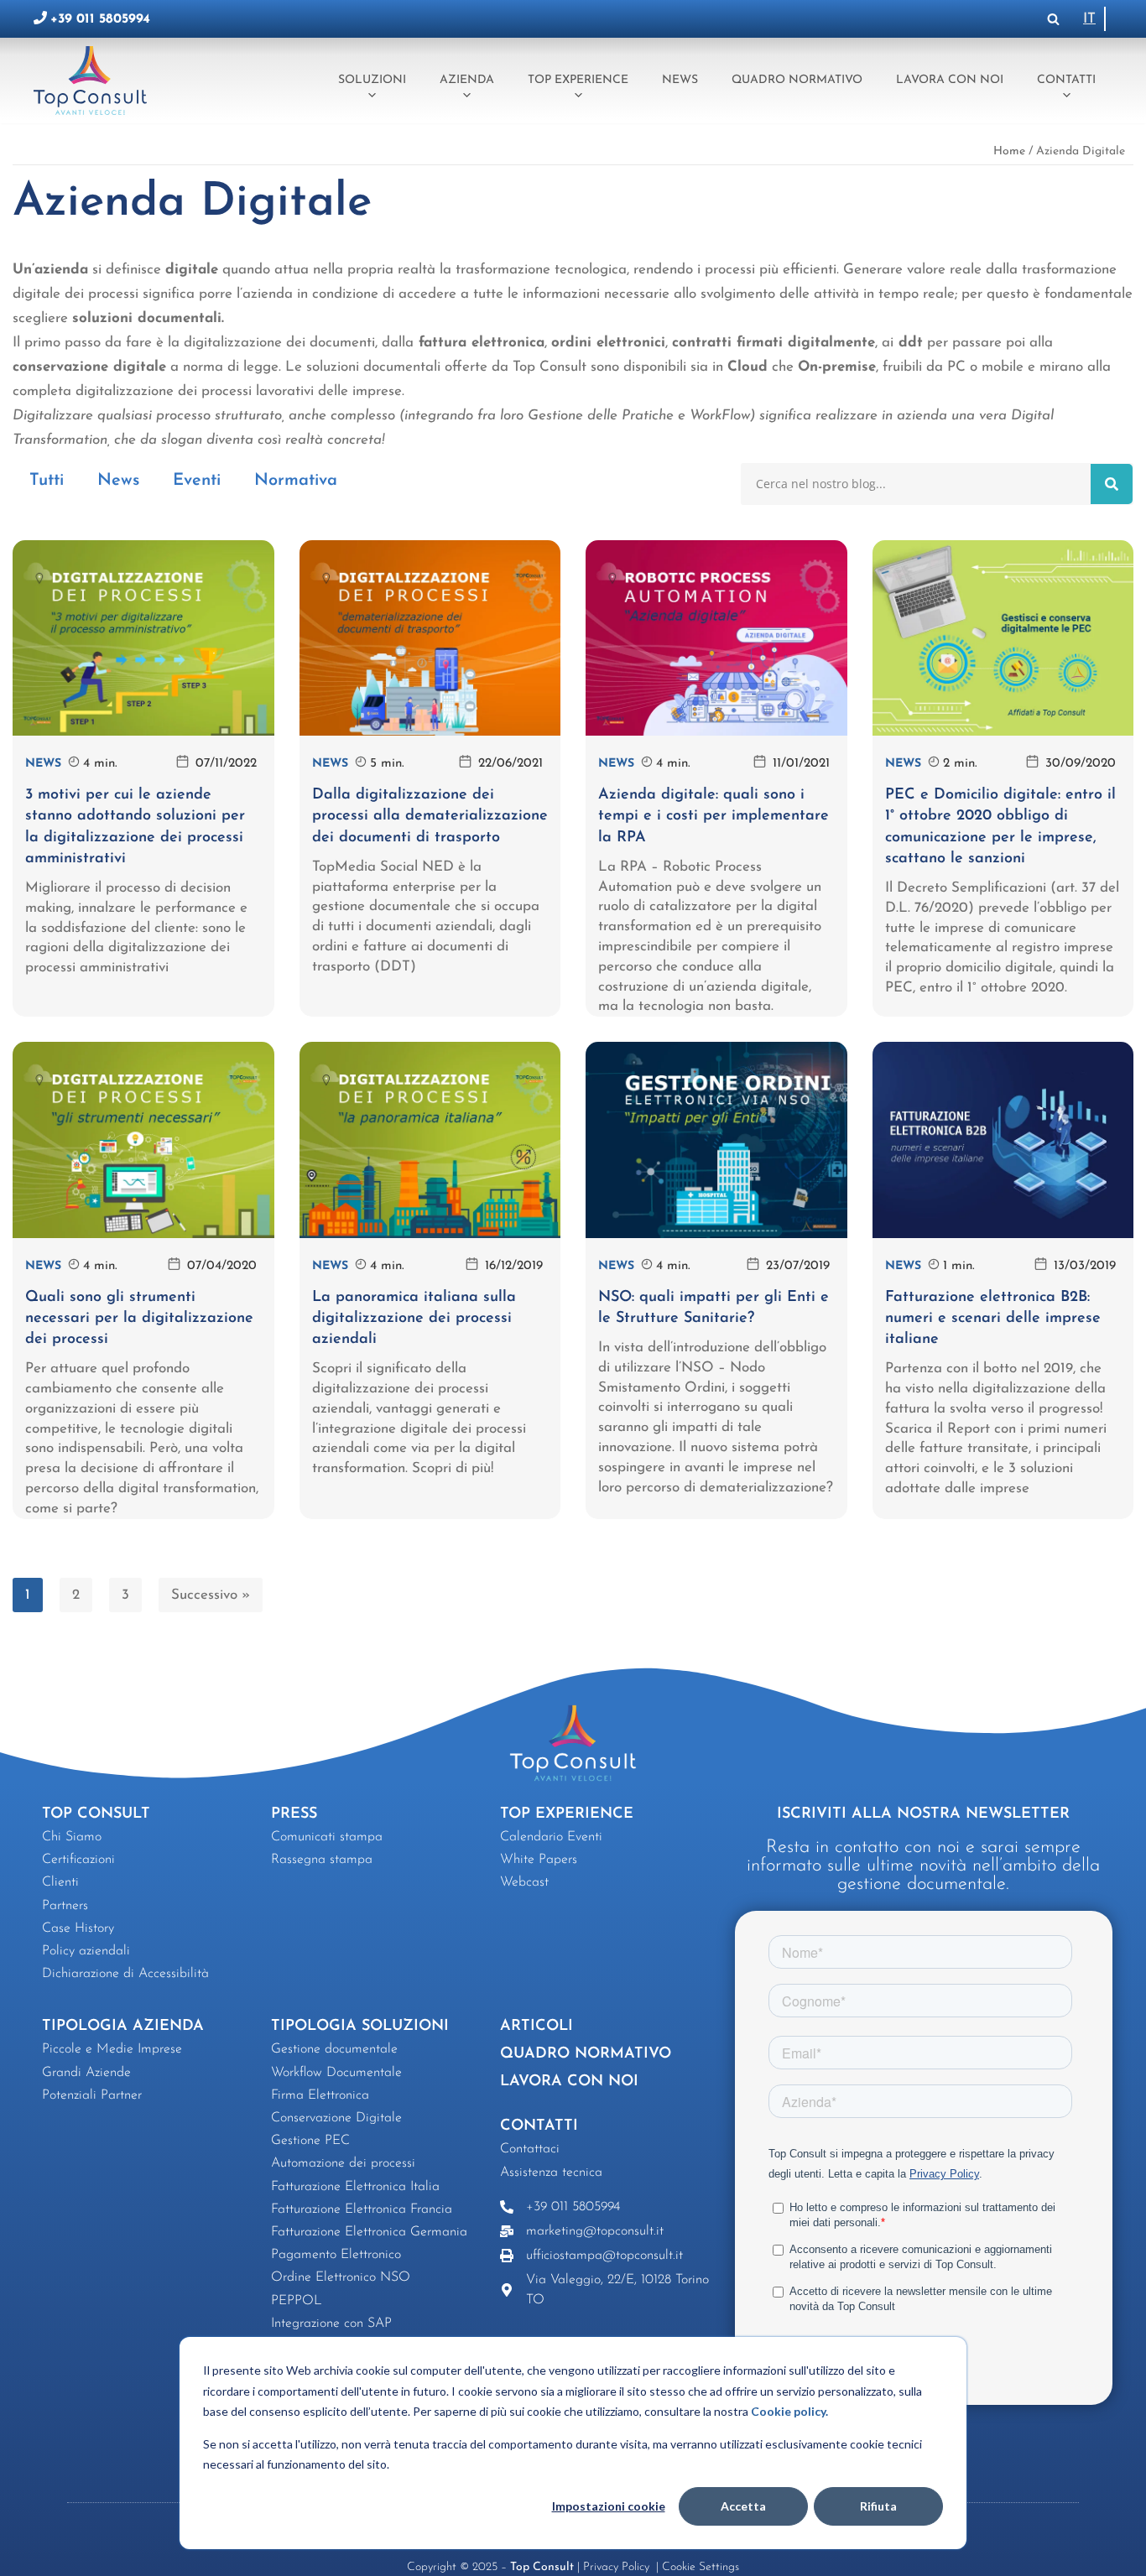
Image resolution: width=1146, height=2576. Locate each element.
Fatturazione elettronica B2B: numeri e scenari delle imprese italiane (993, 1319)
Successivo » (211, 1595)
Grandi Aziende (86, 2073)
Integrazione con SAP (331, 2324)
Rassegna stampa (322, 1860)
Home (1009, 151)
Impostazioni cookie (609, 2506)
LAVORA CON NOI (569, 2082)
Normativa (296, 481)
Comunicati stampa (327, 1837)
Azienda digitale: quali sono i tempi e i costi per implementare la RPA (714, 816)
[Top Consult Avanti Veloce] (94, 80)
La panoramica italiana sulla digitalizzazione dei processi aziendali (414, 1319)
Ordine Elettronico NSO (341, 2277)
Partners (65, 1906)
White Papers (539, 1860)
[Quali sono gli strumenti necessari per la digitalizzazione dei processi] (143, 1140)
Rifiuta (878, 2506)
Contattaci (530, 2149)
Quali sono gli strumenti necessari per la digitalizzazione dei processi (139, 1319)
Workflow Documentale (336, 2073)
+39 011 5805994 (100, 19)
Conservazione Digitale (336, 2118)
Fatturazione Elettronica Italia (355, 2187)
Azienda (467, 80)
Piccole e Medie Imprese (112, 2049)
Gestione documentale (334, 2049)
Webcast (524, 1882)
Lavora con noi (950, 80)
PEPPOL (297, 2301)
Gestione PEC (310, 2141)
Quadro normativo (797, 80)
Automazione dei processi (343, 2163)
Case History (78, 1928)
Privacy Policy (618, 2567)
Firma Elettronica (320, 2095)
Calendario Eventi (551, 1837)
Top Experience (578, 80)
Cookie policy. (789, 2411)
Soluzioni (372, 80)
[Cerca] (1053, 19)
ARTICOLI (537, 2027)
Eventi (197, 481)
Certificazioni (78, 1860)
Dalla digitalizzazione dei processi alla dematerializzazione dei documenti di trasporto (430, 816)
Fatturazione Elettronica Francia (362, 2209)
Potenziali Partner (92, 2095)
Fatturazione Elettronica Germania (369, 2232)
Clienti (60, 1882)
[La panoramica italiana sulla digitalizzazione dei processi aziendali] (430, 1140)
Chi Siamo (72, 1837)
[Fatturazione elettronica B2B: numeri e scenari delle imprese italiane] (1003, 1140)
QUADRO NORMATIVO (586, 2054)
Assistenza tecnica (551, 2173)
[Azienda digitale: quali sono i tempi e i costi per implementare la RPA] (716, 638)
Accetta (743, 2506)
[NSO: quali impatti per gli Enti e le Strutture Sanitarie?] (716, 1140)
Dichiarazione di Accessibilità (125, 1974)
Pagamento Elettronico (336, 2255)
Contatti (1066, 80)
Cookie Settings (701, 2567)
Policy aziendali (86, 1951)
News (680, 80)
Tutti (47, 481)
